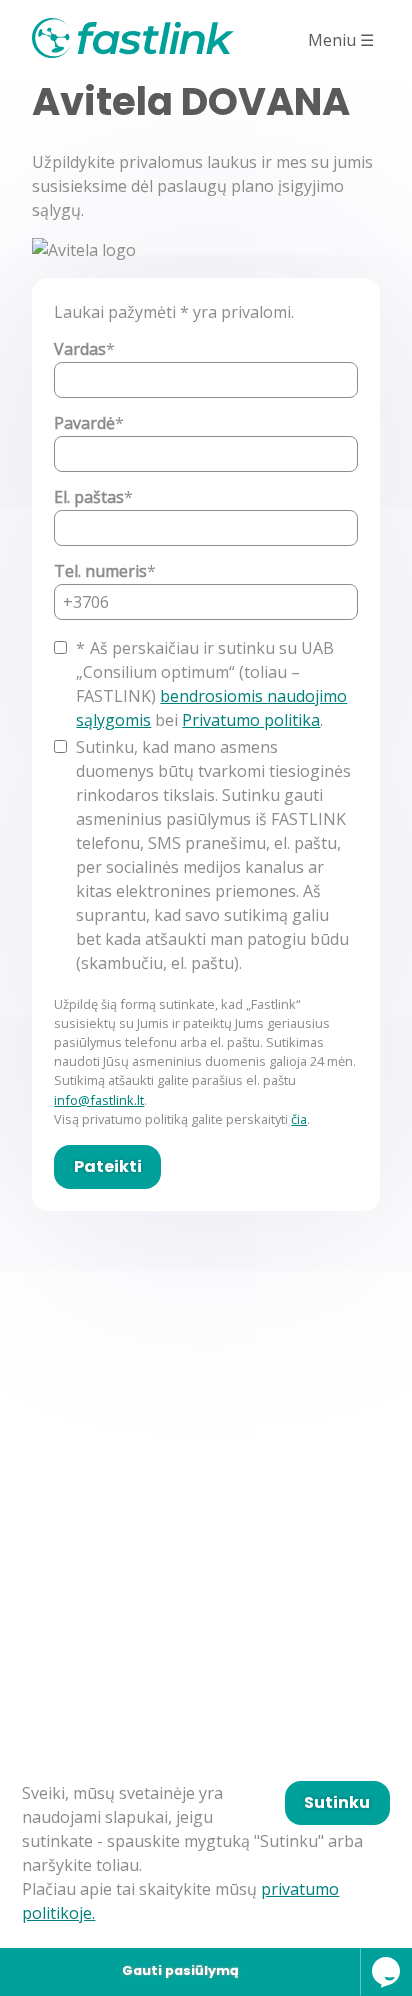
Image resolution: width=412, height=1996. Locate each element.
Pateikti (108, 1166)
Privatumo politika (251, 720)
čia (299, 1119)
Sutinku (337, 1802)
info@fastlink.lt (99, 1100)
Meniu (341, 40)
